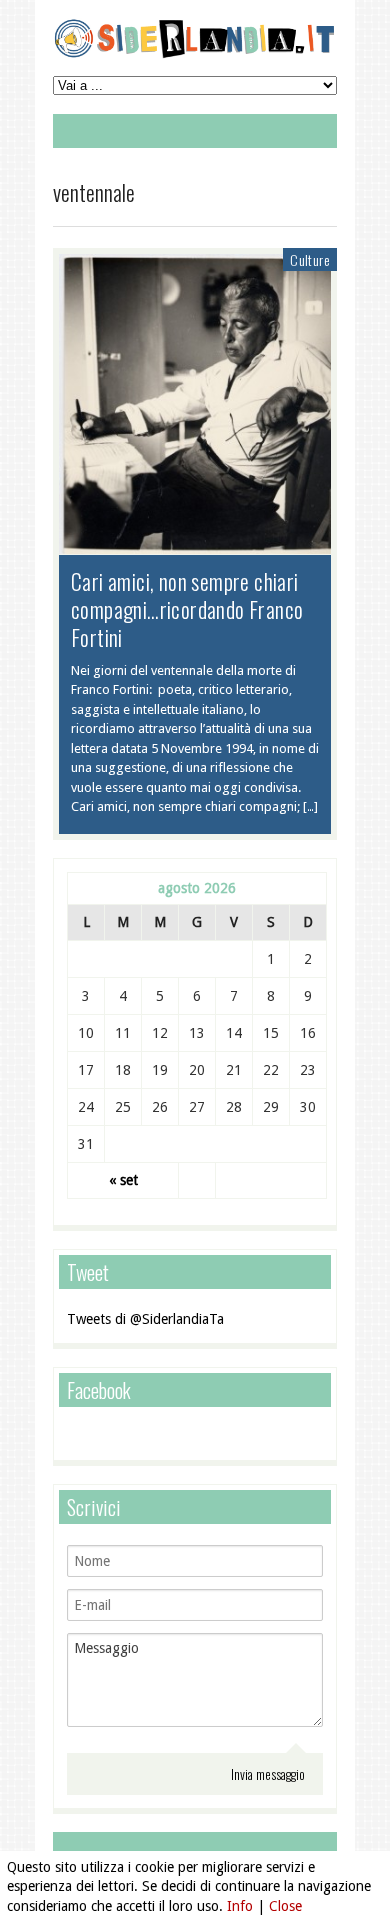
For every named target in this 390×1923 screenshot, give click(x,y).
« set (123, 1180)
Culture (310, 259)
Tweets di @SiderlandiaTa (145, 1319)
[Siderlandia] (195, 54)
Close (285, 1906)
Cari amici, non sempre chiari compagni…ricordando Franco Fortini (187, 609)
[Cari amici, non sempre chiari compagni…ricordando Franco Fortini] (195, 544)
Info (240, 1906)
